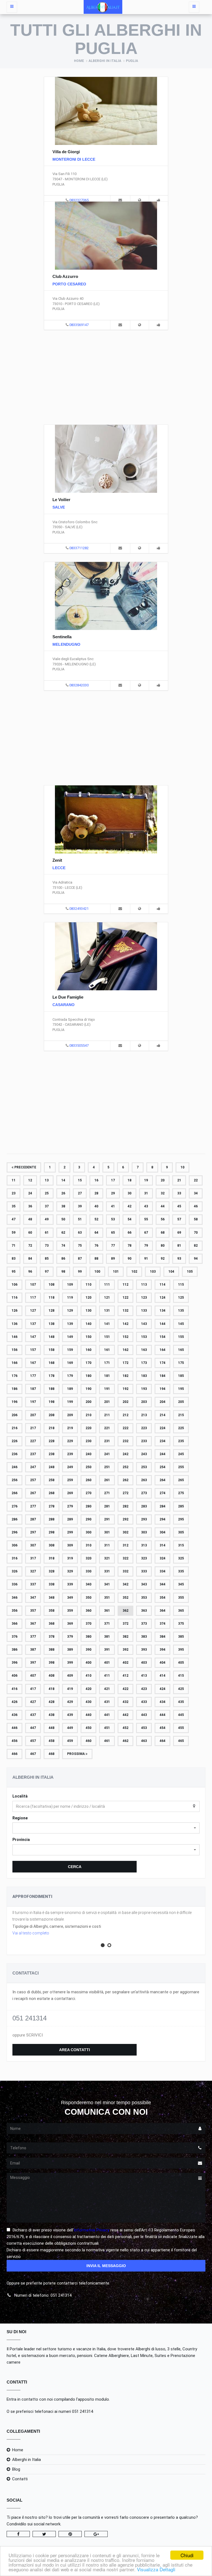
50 (63, 1219)
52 (96, 1219)
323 (144, 1558)
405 (181, 1663)
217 (33, 1428)
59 (14, 1233)
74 (63, 1246)
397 (33, 1663)
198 (51, 1402)
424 (162, 1689)
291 (107, 1519)
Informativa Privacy (92, 2230)
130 (88, 1311)
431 (107, 1702)
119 (70, 1298)
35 (14, 1206)
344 (162, 1584)
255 (181, 1467)
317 (33, 1558)
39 (80, 1206)
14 (63, 1180)
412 (125, 1676)
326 (14, 1571)
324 (162, 1558)
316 (14, 1558)
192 (125, 1389)
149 (70, 1337)
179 (70, 1376)
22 (196, 1180)
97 (47, 1272)
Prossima (76, 1754)
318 (51, 1558)
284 (162, 1506)
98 (63, 1272)
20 (163, 1180)
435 (181, 1702)
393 (144, 1650)
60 (30, 1233)
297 (33, 1532)
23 (14, 1193)
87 (80, 1259)
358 (51, 1611)
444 (162, 1715)
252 (125, 1467)
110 (88, 1285)
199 (70, 1402)
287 (33, 1519)
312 (125, 1545)
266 (14, 1493)
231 (107, 1441)
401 (107, 1663)
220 (88, 1428)
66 (129, 1233)
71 (14, 1246)
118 (51, 1298)
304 (162, 1532)
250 (88, 1467)
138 (51, 1324)
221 (107, 1428)
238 (51, 1454)
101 (116, 1272)
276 (14, 1506)
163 (144, 1350)
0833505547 (79, 1045)
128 (51, 1311)
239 (70, 1454)
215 (181, 1415)
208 (51, 1415)
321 (107, 1558)
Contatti (20, 2479)
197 (33, 1402)
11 (14, 1180)
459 (70, 1741)
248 (51, 1467)
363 (144, 1611)
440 (88, 1715)
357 (33, 1611)
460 (88, 1741)
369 (70, 1624)
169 (70, 1363)
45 (179, 1206)
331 (107, 1571)
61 (47, 1233)
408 (51, 1676)
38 (63, 1206)
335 (181, 1571)
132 (125, 1311)
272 (125, 1493)
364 (162, 1611)
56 (163, 1219)
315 (181, 1545)
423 (144, 1689)
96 (30, 1272)
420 (88, 1689)
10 (182, 1167)
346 (14, 1598)
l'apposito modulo (93, 2399)
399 (70, 1663)
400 (88, 1663)
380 (88, 1637)
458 (51, 1741)
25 (47, 1193)
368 (51, 1624)
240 (88, 1454)
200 (88, 1402)
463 (144, 1741)
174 (162, 1363)
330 (88, 1571)
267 (33, 1493)
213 (144, 1415)
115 (181, 1285)
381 (107, 1637)
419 (70, 1689)
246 (14, 1467)
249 (70, 1467)
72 (30, 1246)
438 (51, 1715)
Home (79, 61)
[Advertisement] (106, 376)
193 (144, 1389)
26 (63, 1193)
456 (14, 1741)
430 (88, 1702)
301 (107, 1532)
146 (14, 1337)
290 (88, 1519)
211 (107, 1415)
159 (70, 1350)
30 (129, 1193)
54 (129, 1219)
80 (163, 1246)
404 (162, 1663)
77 (113, 1246)
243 (144, 1454)
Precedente (25, 1167)
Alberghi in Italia (105, 61)
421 (107, 1689)
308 (51, 1545)
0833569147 (79, 325)
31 (146, 1193)
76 (96, 1246)
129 (70, 1311)
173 (144, 1363)
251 (107, 1467)
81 (179, 1246)
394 (162, 1650)
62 (63, 1233)
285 (181, 1506)
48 (30, 1219)
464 (162, 1741)
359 (70, 1611)
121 (107, 1298)
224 (162, 1428)
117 (33, 1298)
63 (80, 1233)
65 (113, 1233)
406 (14, 1676)
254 (162, 1467)
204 (162, 1402)
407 (33, 1676)
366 (14, 1624)
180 (88, 1376)
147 (33, 1337)
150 (88, 1337)
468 (51, 1754)
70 (196, 1233)
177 (33, 1376)
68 (163, 1233)
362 (125, 1611)
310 (88, 1545)
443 (144, 1715)
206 (14, 1415)
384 (162, 1637)
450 (88, 1728)
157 (33, 1350)
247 (33, 1467)
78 (129, 1246)
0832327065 (79, 200)
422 (125, 1689)
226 (14, 1441)
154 (162, 1337)
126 (14, 1311)
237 (33, 1454)
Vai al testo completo (31, 1933)
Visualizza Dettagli (156, 2569)
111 (107, 1285)
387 (33, 1650)
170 (88, 1363)
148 (51, 1337)
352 (125, 1598)
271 (107, 1493)
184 (162, 1376)
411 (107, 1676)
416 (14, 1689)
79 (146, 1246)
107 (33, 1285)
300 (88, 1532)
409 (70, 1676)
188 (51, 1389)
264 (162, 1480)
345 (181, 1584)
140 (88, 1324)
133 (144, 1311)
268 (51, 1493)
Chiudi (187, 2555)
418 (51, 1689)
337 (33, 1584)
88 (96, 1259)
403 (144, 1663)
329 (70, 1571)
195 (181, 1389)
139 (70, 1324)
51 (80, 1219)
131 (107, 1311)
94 (196, 1259)
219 (70, 1428)
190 (88, 1389)
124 (162, 1298)
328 (51, 1571)
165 (181, 1350)
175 (181, 1363)
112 (125, 1285)
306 (14, 1545)
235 (181, 1441)
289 (70, 1519)
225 (181, 1428)
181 (107, 1376)
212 (125, 1415)
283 (144, 1506)
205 (181, 1402)
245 (181, 1454)
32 (163, 1193)
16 (96, 1180)
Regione (20, 1818)
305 (181, 1532)
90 (129, 1259)
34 (196, 1193)
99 (80, 1272)
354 (162, 1598)
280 (88, 1506)
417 (33, 1689)
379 (70, 1637)
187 (33, 1389)
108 (51, 1285)
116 (14, 1298)
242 (125, 1454)
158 (51, 1350)
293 (144, 1519)
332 (125, 1571)
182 (125, 1376)
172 (125, 1363)
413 (144, 1676)
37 (47, 1206)
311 (107, 1545)
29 (113, 1193)
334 (162, 1571)
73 (47, 1246)
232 (125, 1441)
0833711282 (79, 548)
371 (107, 1624)
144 (162, 1324)
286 (14, 1519)
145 (181, 1324)
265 (181, 1480)
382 (125, 1637)
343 (144, 1584)
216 (14, 1428)
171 (107, 1363)
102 (134, 1272)
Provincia (21, 1840)
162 (125, 1350)
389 (70, 1650)
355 (181, 1598)
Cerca (75, 1867)
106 (14, 1285)
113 (144, 1285)
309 (70, 1545)
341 (107, 1584)
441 (107, 1715)
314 (162, 1545)
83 (14, 1259)
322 (125, 1558)
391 (107, 1650)
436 (14, 1715)
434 (162, 1702)
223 (144, 1428)
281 (107, 1506)
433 (144, 1702)
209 (70, 1415)
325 (181, 1558)
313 (144, 1545)
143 (144, 1324)
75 (80, 1246)
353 (144, 1598)
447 (33, 1728)
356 (14, 1611)
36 (30, 1206)
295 (181, 1519)
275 (181, 1493)
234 (162, 1441)
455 (181, 1728)
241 (107, 1454)
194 (162, 1389)
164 (162, 1350)
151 (107, 1337)
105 (190, 1272)
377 (33, 1637)
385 (181, 1637)
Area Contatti (75, 2050)
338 (51, 1584)
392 (125, 1650)
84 (30, 1259)
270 (88, 1493)
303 (144, 1532)
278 (51, 1506)
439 (70, 1715)
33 (179, 1193)
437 (33, 1715)
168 (51, 1363)
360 (88, 1611)
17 (113, 1180)
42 (129, 1206)
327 (33, 1571)
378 (51, 1637)
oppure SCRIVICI (28, 2035)
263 (144, 1480)
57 (179, 1219)
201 (107, 1402)
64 (96, 1233)
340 (88, 1584)
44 (163, 1206)
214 (162, 1415)
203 (144, 1402)
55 (146, 1219)
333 (144, 1571)
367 (33, 1624)
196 (14, 1402)
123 (144, 1298)
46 (196, 1206)
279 (70, 1506)
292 (125, 1519)
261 (107, 1480)
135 (181, 1311)
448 (51, 1728)
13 (47, 1180)
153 (144, 1337)
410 (88, 1676)
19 (146, 1180)
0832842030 (79, 685)
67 (146, 1233)
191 (107, 1389)
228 (51, 1441)
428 (51, 1702)
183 (144, 1376)
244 (162, 1454)
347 (33, 1598)
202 (125, 1402)
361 (107, 1611)
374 (162, 1624)
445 (181, 1715)
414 (162, 1676)
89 (113, 1259)
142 (125, 1324)
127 (33, 1311)
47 (14, 1219)
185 (181, 1376)
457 (33, 1741)
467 (33, 1754)
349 (70, 1598)
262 (125, 1480)
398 (51, 1663)
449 (70, 1728)
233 (144, 1441)
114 (162, 1285)
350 (88, 1598)
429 (70, 1702)
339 (70, 1584)
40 (96, 1206)
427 (33, 1702)
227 (33, 1441)
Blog (16, 2469)
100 (97, 1272)
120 (88, 1298)
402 (125, 1663)
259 (70, 1480)
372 (125, 1624)
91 (146, 1259)
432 (125, 1702)
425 (181, 1689)
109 (70, 1285)
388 (51, 1650)
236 (14, 1454)
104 (171, 1272)
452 (125, 1728)
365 (181, 1611)
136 (14, 1324)
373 (144, 1624)
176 (14, 1376)
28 (96, 1193)
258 (51, 1480)
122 (125, 1298)
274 (162, 1493)
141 (107, 1324)
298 (51, 1532)
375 (181, 1624)
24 (30, 1193)
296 (14, 1532)
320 (88, 1558)
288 (51, 1519)
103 (153, 1272)
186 (14, 1389)
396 (14, 1663)
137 (33, 1324)
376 (14, 1637)
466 (14, 1754)
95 (14, 1272)
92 (163, 1259)
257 (33, 1480)
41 (113, 1206)
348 (51, 1598)
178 (51, 1376)
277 (33, 1506)
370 (88, 1624)
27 (80, 1193)
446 (14, 1728)
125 (181, 1298)
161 (107, 1350)
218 (51, 1428)
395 (181, 1650)
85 (47, 1259)
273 (144, 1493)
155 (181, 1337)
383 (144, 1637)
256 (14, 1480)
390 (88, 1650)
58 (196, 1219)
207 (33, 1415)
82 (196, 1246)
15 (80, 1180)
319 (70, 1558)
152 (125, 1337)
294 (162, 1519)
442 (125, 1715)
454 (162, 1728)
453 (144, 1728)
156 (14, 1350)
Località (20, 1796)
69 (179, 1233)
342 (125, 1584)
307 (33, 1545)
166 (14, 1363)
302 (125, 1532)
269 (70, 1493)
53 (113, 1219)
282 (125, 1506)
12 (30, 1180)
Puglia (132, 61)
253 (144, 1467)
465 (181, 1741)
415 (181, 1676)
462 (125, 1741)
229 (70, 1441)
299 (70, 1532)
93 (179, 1259)
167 (33, 1363)
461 (107, 1741)
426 (14, 1702)
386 (14, 1650)
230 (88, 1441)
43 (146, 1206)
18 (129, 1180)
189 (70, 1389)
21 (179, 1180)
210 (88, 1415)
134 (162, 1311)
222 (125, 1428)
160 (88, 1350)
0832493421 (79, 909)
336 (14, 1584)
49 (47, 1219)
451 (107, 1728)
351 (107, 1598)
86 (63, 1259)
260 (88, 1480)
